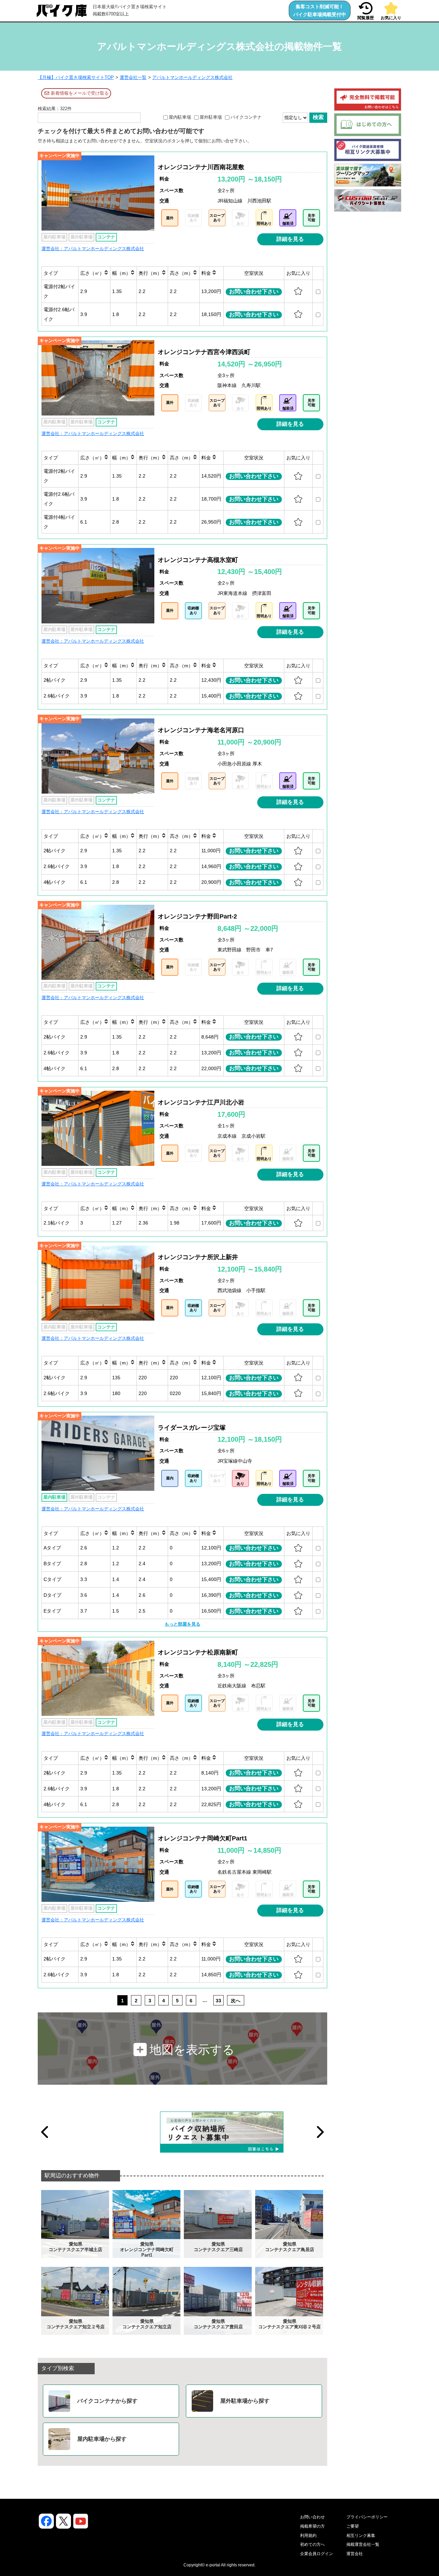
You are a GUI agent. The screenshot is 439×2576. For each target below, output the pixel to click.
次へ (236, 2001)
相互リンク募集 (361, 2536)
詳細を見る (290, 239)
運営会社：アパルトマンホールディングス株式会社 (93, 249)
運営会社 (355, 2554)
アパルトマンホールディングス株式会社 (192, 77)
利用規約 (308, 2536)
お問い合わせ (312, 2517)
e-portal (213, 2565)
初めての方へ (312, 2544)
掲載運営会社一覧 (363, 2544)
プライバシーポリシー (367, 2517)
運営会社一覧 (133, 77)
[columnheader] (60, 273)
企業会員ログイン (317, 2554)
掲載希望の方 (312, 2526)
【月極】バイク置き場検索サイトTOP (76, 77)
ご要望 (353, 2526)
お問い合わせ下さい (254, 291)
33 (218, 2001)
